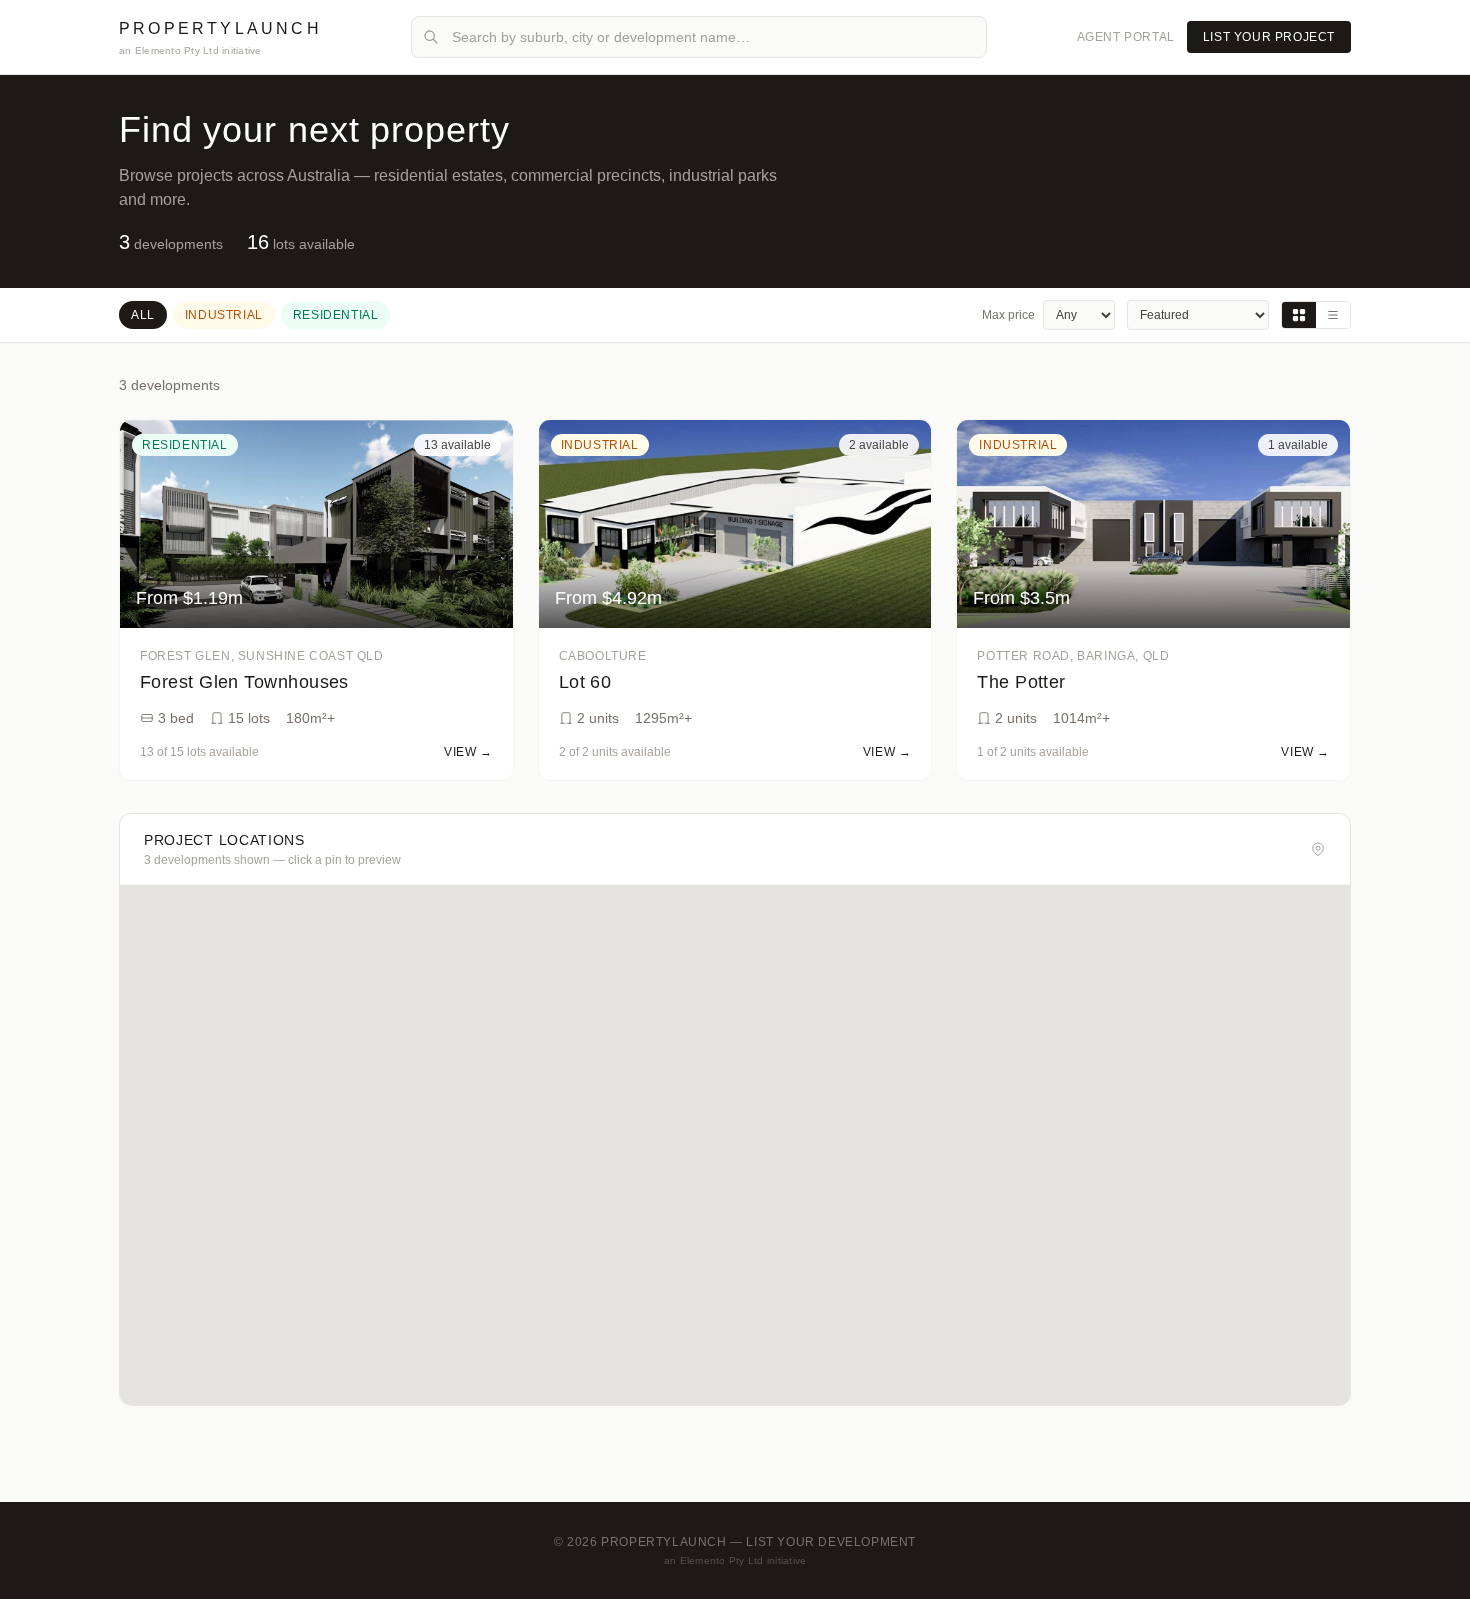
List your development (831, 1542)
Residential (336, 315)
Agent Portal (1126, 37)
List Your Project (1269, 37)
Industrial (224, 315)
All (143, 315)
